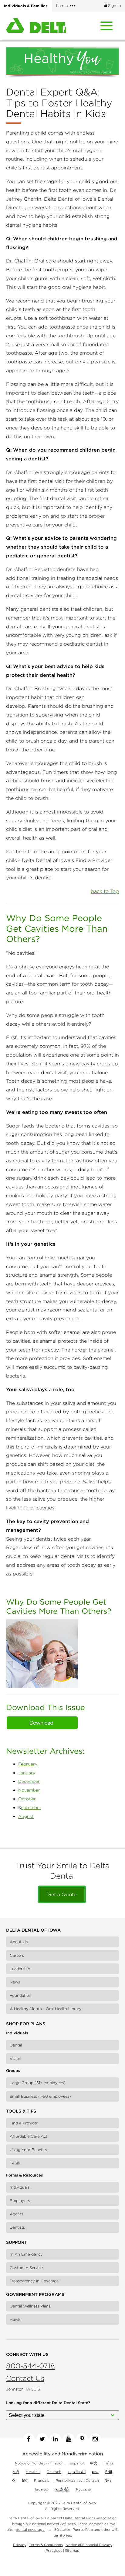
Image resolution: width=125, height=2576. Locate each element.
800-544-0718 (30, 2366)
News (15, 1982)
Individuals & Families (26, 6)
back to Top (105, 891)
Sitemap (72, 2550)
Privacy (20, 2545)
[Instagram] (95, 2439)
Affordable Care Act (29, 2136)
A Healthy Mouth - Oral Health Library (46, 2009)
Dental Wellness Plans (30, 2306)
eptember (31, 1808)
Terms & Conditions (46, 2545)
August (26, 1816)
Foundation (20, 1995)
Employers (20, 2201)
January (27, 1773)
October (27, 1799)
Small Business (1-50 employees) (40, 2096)
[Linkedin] (55, 2439)
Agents (16, 2214)
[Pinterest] (82, 2439)
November (29, 1790)
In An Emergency (26, 2254)
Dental (16, 2045)
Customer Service (26, 2268)
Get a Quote (62, 1894)
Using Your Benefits (28, 2150)
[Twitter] (42, 2439)
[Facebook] (29, 2439)
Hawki (15, 2319)
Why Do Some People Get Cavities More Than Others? (59, 1606)
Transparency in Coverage (34, 2281)
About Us (19, 1942)
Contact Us (25, 2378)
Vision (15, 2058)
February (28, 1764)
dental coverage (30, 2529)
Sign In (114, 6)
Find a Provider (24, 2123)
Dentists (17, 2227)
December (29, 1781)
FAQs (15, 2163)
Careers (17, 1955)
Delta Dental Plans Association (90, 2518)
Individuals (20, 2187)
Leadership (20, 1969)
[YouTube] (69, 2439)
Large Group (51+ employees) (38, 2083)
